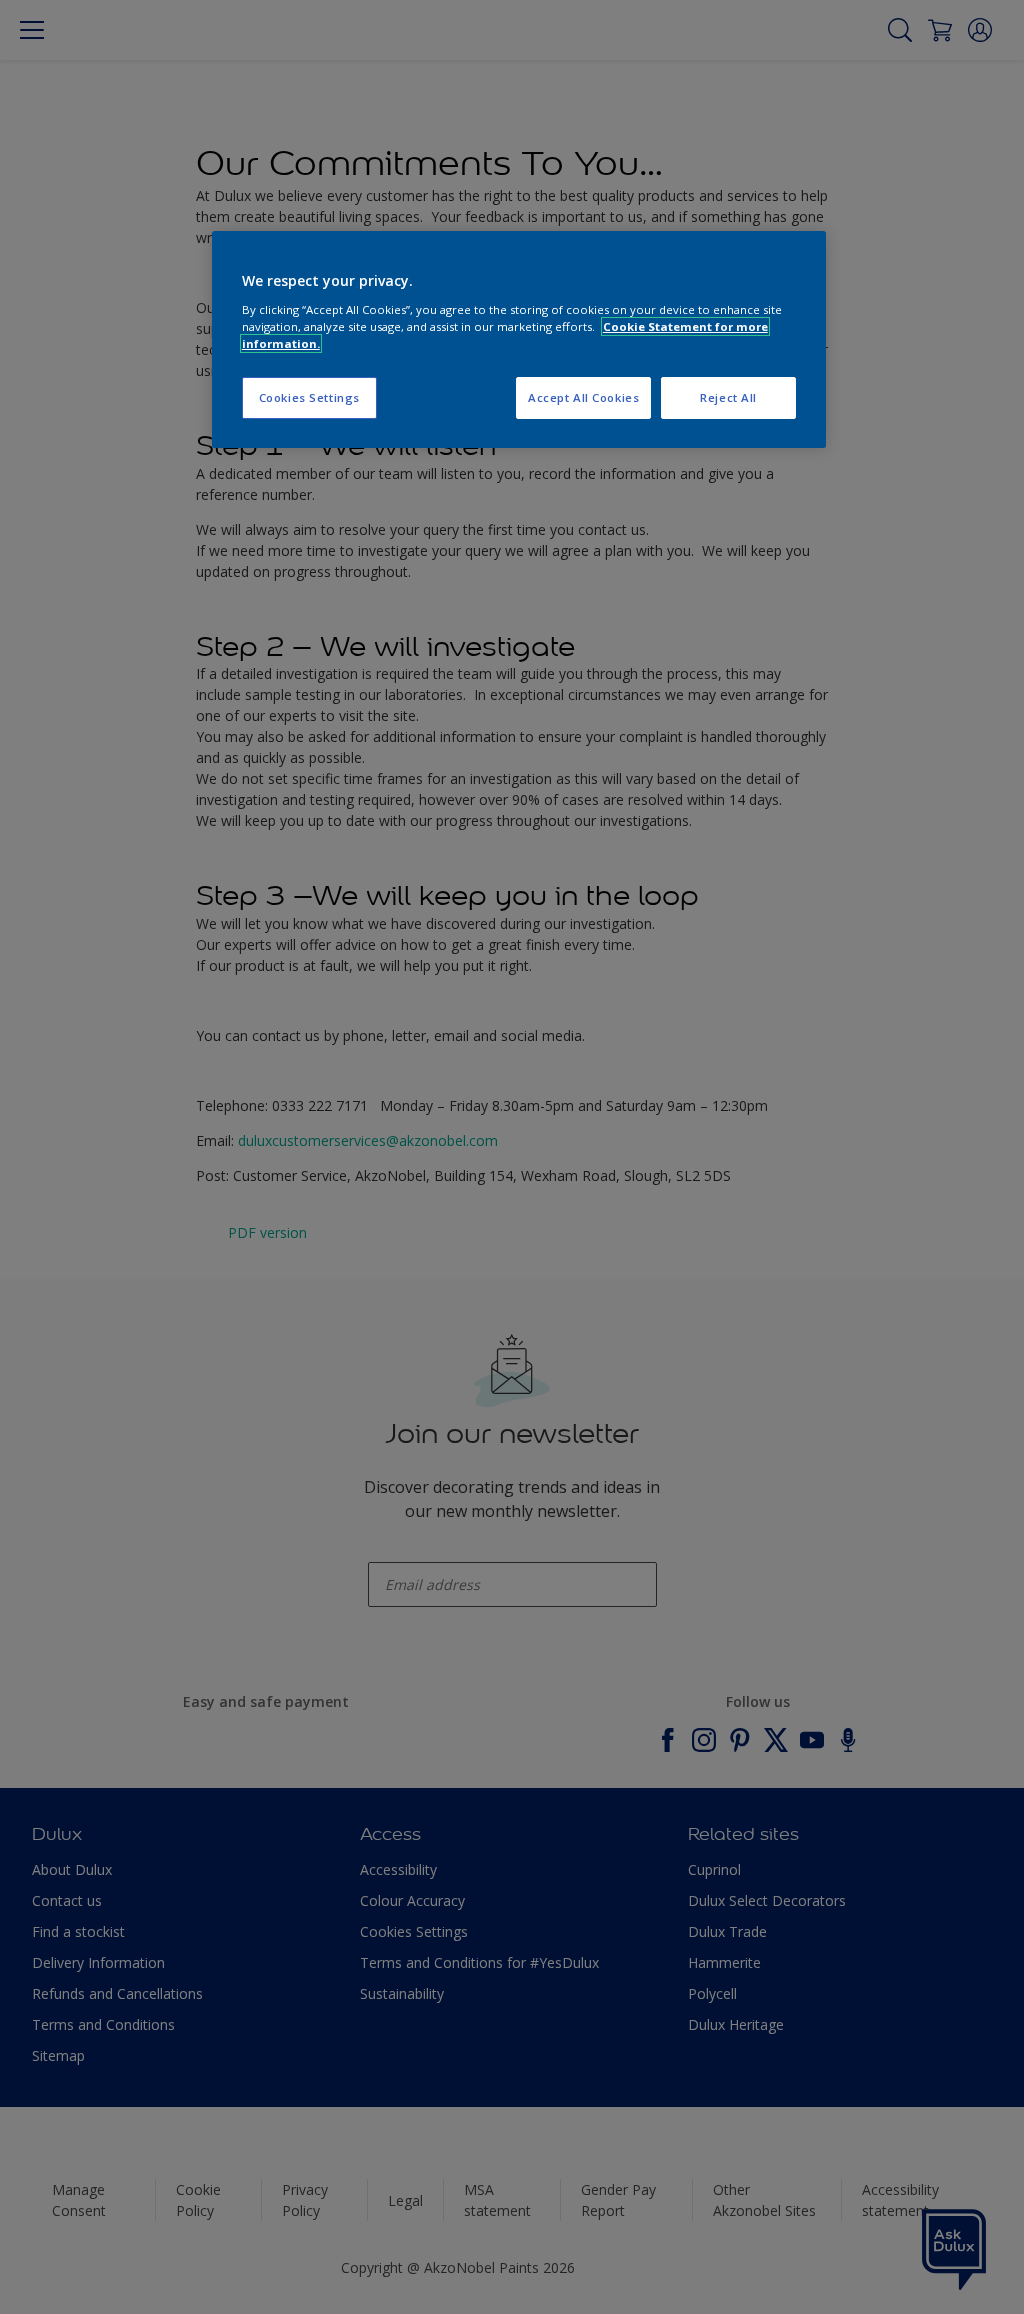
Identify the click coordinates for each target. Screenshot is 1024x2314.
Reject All (728, 397)
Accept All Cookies (583, 397)
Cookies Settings (309, 397)
